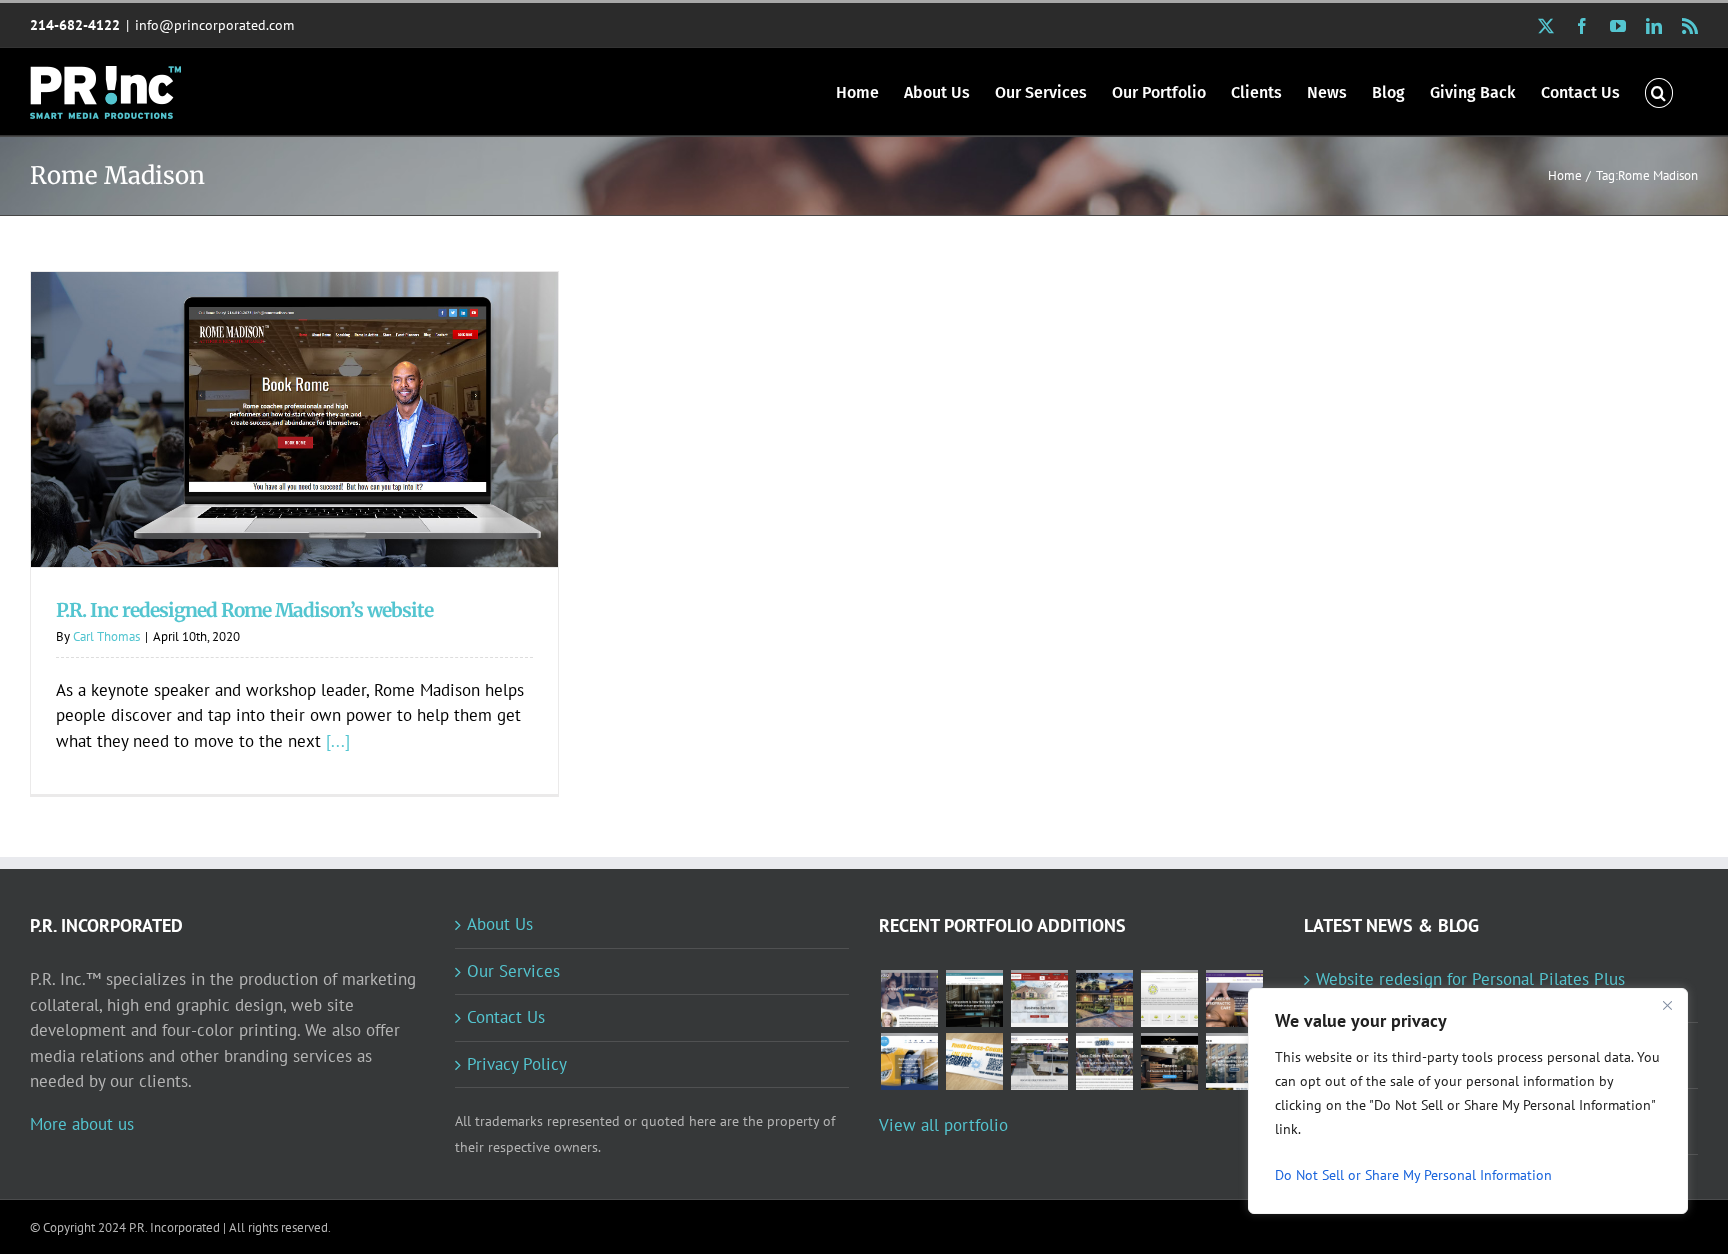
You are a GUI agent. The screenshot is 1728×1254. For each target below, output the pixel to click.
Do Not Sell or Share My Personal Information (1413, 1175)
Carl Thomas (106, 636)
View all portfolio (943, 1125)
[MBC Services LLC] (1104, 998)
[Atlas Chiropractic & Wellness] (1234, 998)
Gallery (321, 400)
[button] (1659, 91)
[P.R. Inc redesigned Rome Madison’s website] (294, 419)
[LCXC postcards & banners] (974, 1061)
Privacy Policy (517, 1064)
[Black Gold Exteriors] (1169, 1061)
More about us (82, 1124)
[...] (338, 741)
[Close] (1667, 1005)
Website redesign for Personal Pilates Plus (1470, 979)
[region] (1468, 1101)
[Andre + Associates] (1039, 998)
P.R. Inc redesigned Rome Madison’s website (268, 400)
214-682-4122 (75, 25)
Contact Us (506, 1017)
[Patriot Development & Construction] (1039, 1061)
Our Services (513, 971)
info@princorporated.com (214, 25)
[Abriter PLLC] (1234, 1061)
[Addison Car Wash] (909, 1061)
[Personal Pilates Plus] (909, 998)
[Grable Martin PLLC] (1169, 998)
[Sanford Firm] (974, 998)
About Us (500, 924)
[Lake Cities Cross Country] (1104, 1061)
